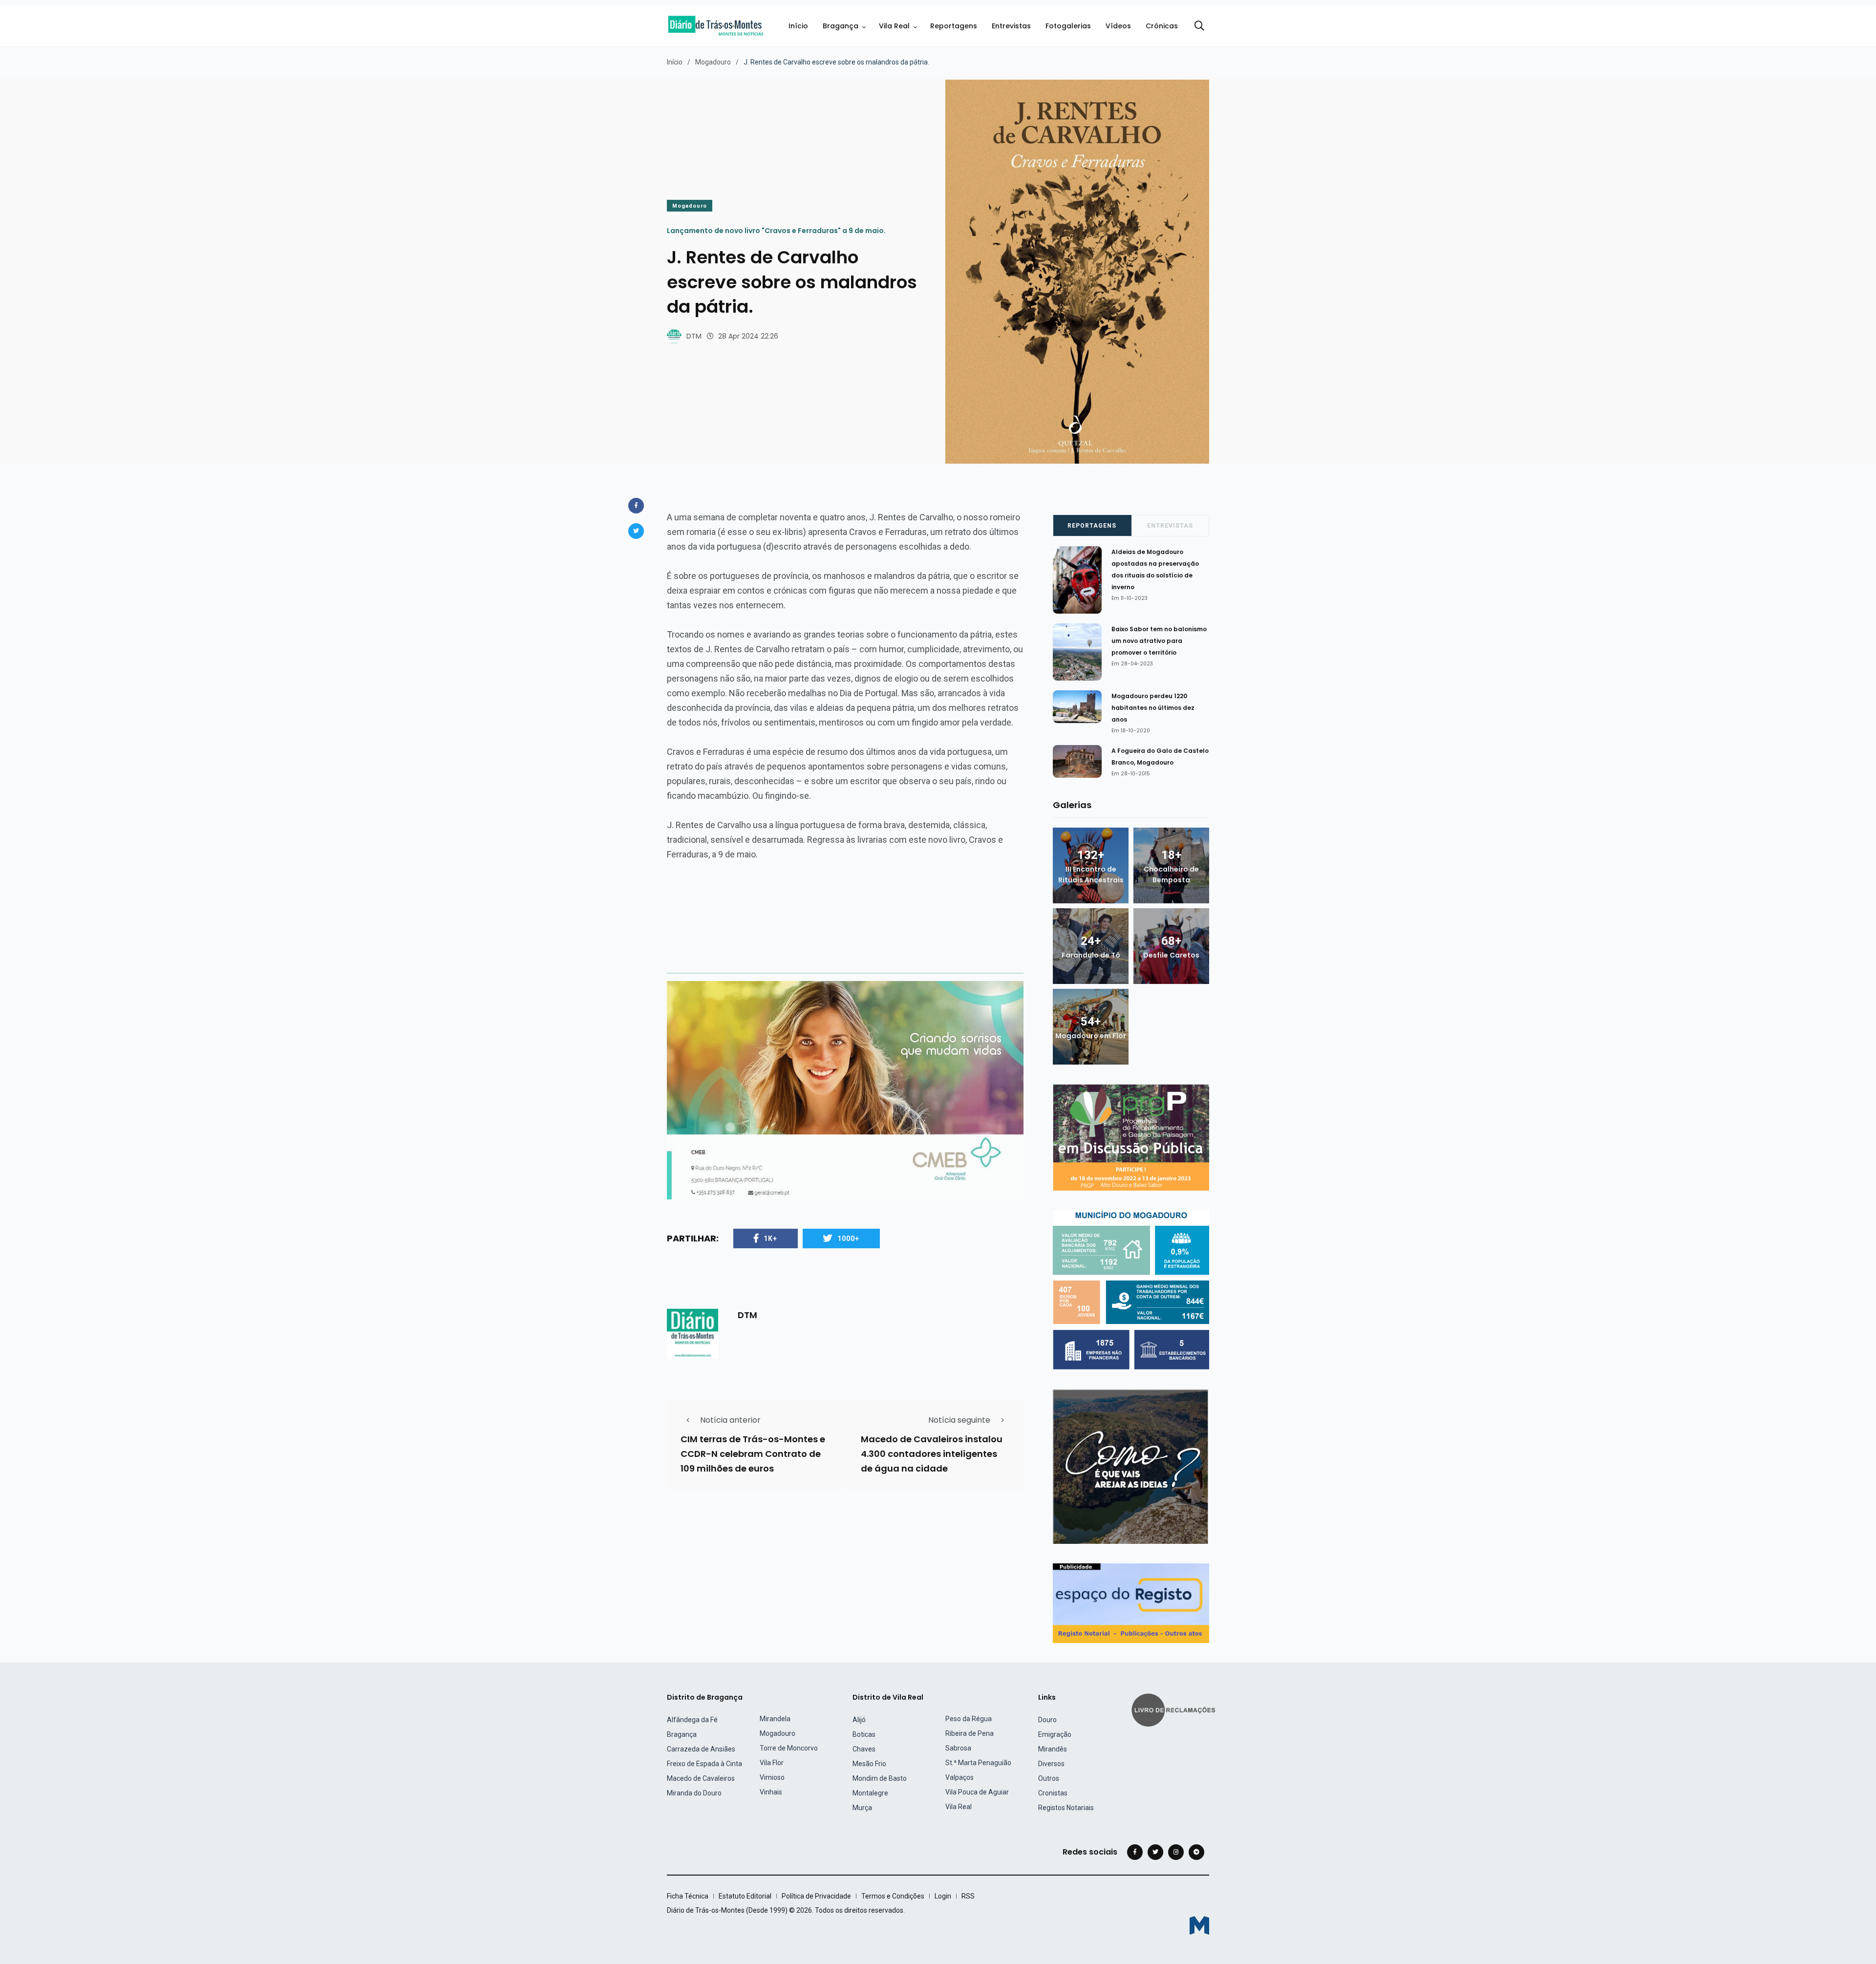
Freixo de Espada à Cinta (704, 1764)
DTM (694, 336)
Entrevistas (1011, 26)
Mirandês (1053, 1749)
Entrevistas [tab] (1170, 526)
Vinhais (771, 1792)
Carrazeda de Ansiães (701, 1749)
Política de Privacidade (816, 1896)
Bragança (841, 26)
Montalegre (870, 1793)
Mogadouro (713, 62)
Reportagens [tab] (1092, 526)
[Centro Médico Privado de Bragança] (845, 1090)
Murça (862, 1808)
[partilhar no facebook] (636, 506)
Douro (1047, 1720)
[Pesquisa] (1199, 26)
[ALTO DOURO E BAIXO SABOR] (1131, 1137)
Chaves (864, 1749)
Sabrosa (958, 1748)
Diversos (1051, 1764)
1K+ (770, 1238)
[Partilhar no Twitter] (636, 531)
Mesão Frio (869, 1764)
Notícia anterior (730, 1420)
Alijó (859, 1720)
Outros (1049, 1778)
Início (798, 26)
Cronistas (1053, 1793)
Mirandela (775, 1719)
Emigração (1055, 1734)
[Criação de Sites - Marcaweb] (1199, 1925)
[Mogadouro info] (1131, 1290)
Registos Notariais (1066, 1808)
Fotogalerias (1068, 26)
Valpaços (959, 1777)
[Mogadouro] (1131, 1466)
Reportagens (954, 26)
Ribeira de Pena (970, 1733)
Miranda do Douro (694, 1793)
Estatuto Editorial (745, 1896)
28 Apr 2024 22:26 (748, 336)
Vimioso (772, 1777)
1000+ (848, 1238)
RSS (968, 1896)
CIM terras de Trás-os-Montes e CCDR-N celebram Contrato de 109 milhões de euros (753, 1454)
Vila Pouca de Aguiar (977, 1792)
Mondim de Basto (880, 1778)
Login (943, 1896)
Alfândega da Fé (692, 1720)
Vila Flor (772, 1763)
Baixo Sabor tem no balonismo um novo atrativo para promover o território (1159, 641)
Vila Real (894, 26)
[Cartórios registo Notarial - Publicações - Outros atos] (1131, 1603)
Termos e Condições (893, 1896)
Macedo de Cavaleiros (701, 1778)
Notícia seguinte (959, 1420)
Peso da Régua (969, 1719)
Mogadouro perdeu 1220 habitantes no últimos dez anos (1153, 708)
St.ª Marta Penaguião (978, 1763)
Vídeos (1118, 26)
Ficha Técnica (688, 1896)
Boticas (864, 1734)
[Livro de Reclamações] (1175, 1709)
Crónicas (1162, 26)
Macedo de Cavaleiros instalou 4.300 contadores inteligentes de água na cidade (932, 1454)
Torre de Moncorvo (789, 1748)
